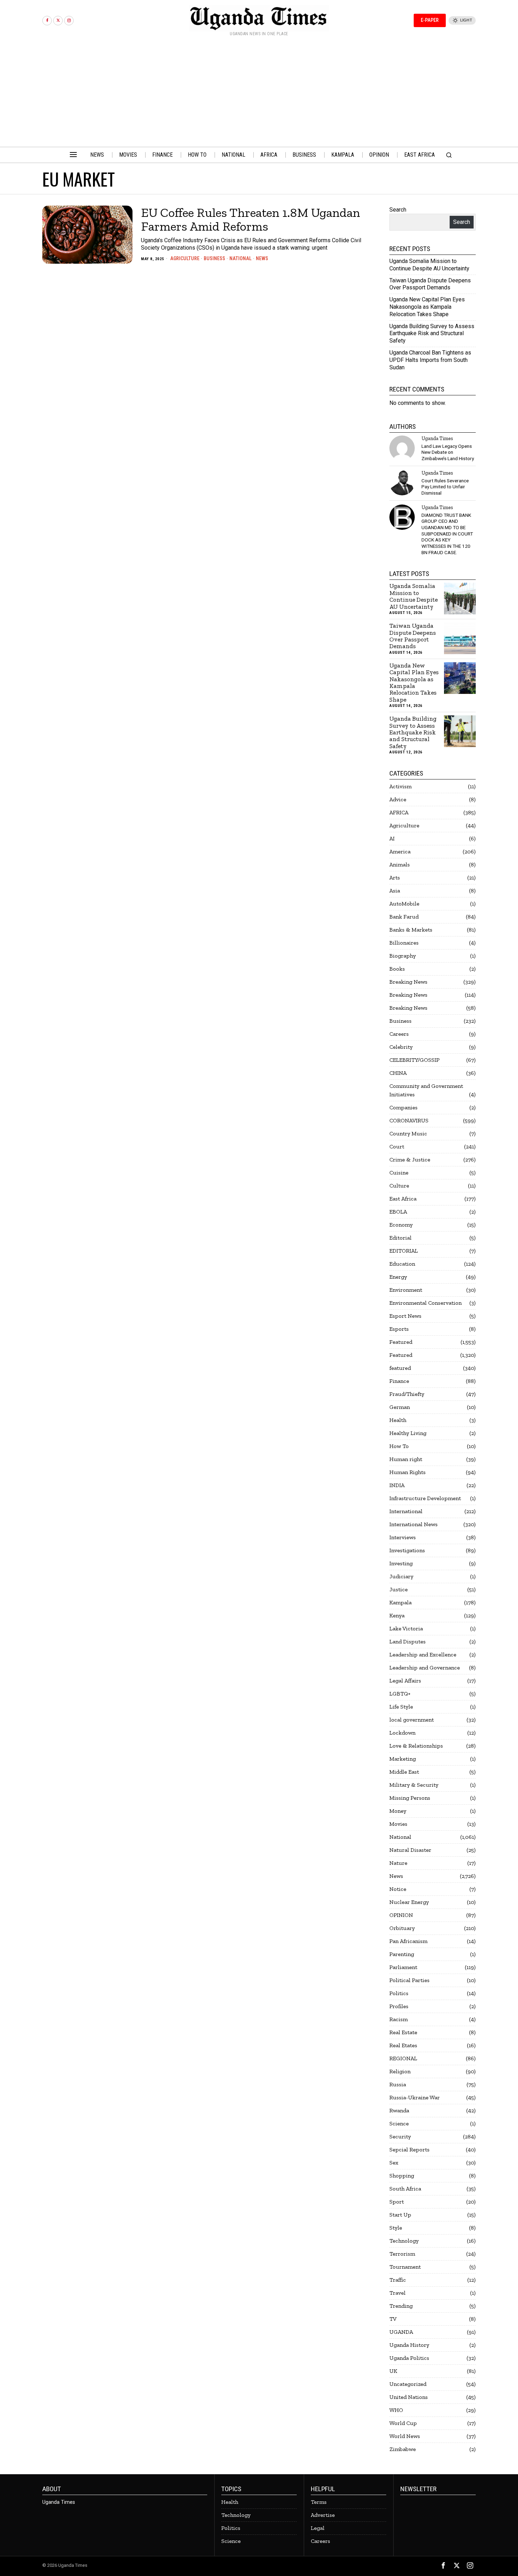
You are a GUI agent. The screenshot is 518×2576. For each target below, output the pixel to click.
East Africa (403, 1199)
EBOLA (398, 1212)
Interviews (403, 1537)
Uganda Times (437, 438)
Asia (395, 891)
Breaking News (408, 982)
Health (398, 1420)
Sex (394, 2163)
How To (399, 1446)
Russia (398, 2084)
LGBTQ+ (400, 1694)
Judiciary (401, 1576)
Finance (399, 1381)
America (400, 851)
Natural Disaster (410, 1850)
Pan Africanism (408, 1941)
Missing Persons (410, 1798)
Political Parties (409, 1980)
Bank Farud (404, 917)
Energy (398, 1277)
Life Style (401, 1707)
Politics (399, 1993)
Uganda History (409, 2345)
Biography (403, 956)
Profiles (399, 2006)
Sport (397, 2202)
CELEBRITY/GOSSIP (414, 1060)
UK (393, 2371)
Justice (399, 1589)
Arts (395, 878)
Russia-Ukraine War (415, 2097)
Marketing (403, 1759)
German (400, 1407)
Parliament (403, 1967)
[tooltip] (47, 21)
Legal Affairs (405, 1681)
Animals (400, 864)
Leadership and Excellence (423, 1654)
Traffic (398, 2280)
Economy (401, 1225)
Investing (401, 1563)
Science (399, 2123)
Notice (398, 1889)
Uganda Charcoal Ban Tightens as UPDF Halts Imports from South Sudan (430, 360)
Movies (398, 1824)
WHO (396, 2410)
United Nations (409, 2397)
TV (393, 2319)
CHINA (398, 1073)
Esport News (405, 1316)
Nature (398, 1863)
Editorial (400, 1238)
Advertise (323, 2515)
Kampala (400, 1602)
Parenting (402, 1954)
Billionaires (404, 943)
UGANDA (401, 2332)
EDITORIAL (404, 1251)
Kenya (397, 1615)
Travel (397, 2293)
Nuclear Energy (409, 1902)
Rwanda (399, 2110)
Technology (404, 2241)
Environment (406, 1290)
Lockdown (402, 1733)
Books (397, 969)
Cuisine (399, 1173)
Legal (318, 2528)
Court (397, 1146)
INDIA (397, 1485)
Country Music (408, 1133)
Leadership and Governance (425, 1668)
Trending (401, 2306)
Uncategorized (408, 2384)
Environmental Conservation (426, 1303)
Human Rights (408, 1472)
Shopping (402, 2176)
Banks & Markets (411, 930)
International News (414, 1524)
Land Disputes (408, 1641)
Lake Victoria (406, 1628)
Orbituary (402, 1928)
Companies (403, 1107)
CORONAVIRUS (409, 1120)
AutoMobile (404, 904)
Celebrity (401, 1047)
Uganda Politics (409, 2358)
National (241, 258)
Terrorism (402, 2254)
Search (398, 210)
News (262, 258)
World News (405, 2436)
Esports (399, 1329)
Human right (406, 1459)
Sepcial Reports (409, 2149)
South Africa (405, 2189)
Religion (400, 2071)
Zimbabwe (403, 2449)
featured (400, 1368)
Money (398, 1811)
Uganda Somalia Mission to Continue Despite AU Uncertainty (429, 265)
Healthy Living (408, 1433)
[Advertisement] (259, 94)
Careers (399, 1034)
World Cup (403, 2423)
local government (412, 1720)
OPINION (401, 1915)
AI (392, 838)
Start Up (400, 2215)
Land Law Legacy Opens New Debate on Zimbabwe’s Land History (448, 452)
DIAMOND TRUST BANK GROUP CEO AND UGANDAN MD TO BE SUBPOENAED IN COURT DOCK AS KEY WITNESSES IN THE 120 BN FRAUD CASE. (447, 534)
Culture (399, 1186)
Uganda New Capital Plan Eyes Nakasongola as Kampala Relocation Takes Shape (427, 307)
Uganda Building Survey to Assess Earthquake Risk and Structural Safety (432, 334)
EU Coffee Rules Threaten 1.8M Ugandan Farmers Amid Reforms (251, 220)
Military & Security (414, 1785)
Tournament (405, 2267)
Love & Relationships (416, 1746)
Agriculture (185, 258)
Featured (401, 1342)
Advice (398, 799)
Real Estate (403, 2032)
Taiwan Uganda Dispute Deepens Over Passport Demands (430, 284)
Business (214, 258)
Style (396, 2228)
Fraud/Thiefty (407, 1394)
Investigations (407, 1550)
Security (400, 2136)
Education (402, 1264)
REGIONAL (403, 2058)
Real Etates (403, 2045)
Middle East (404, 1772)
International (406, 1511)
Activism (400, 786)
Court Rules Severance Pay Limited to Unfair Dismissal (445, 487)
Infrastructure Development (425, 1498)
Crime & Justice (410, 1159)
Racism (399, 2019)
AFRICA (399, 812)
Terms (319, 2502)
